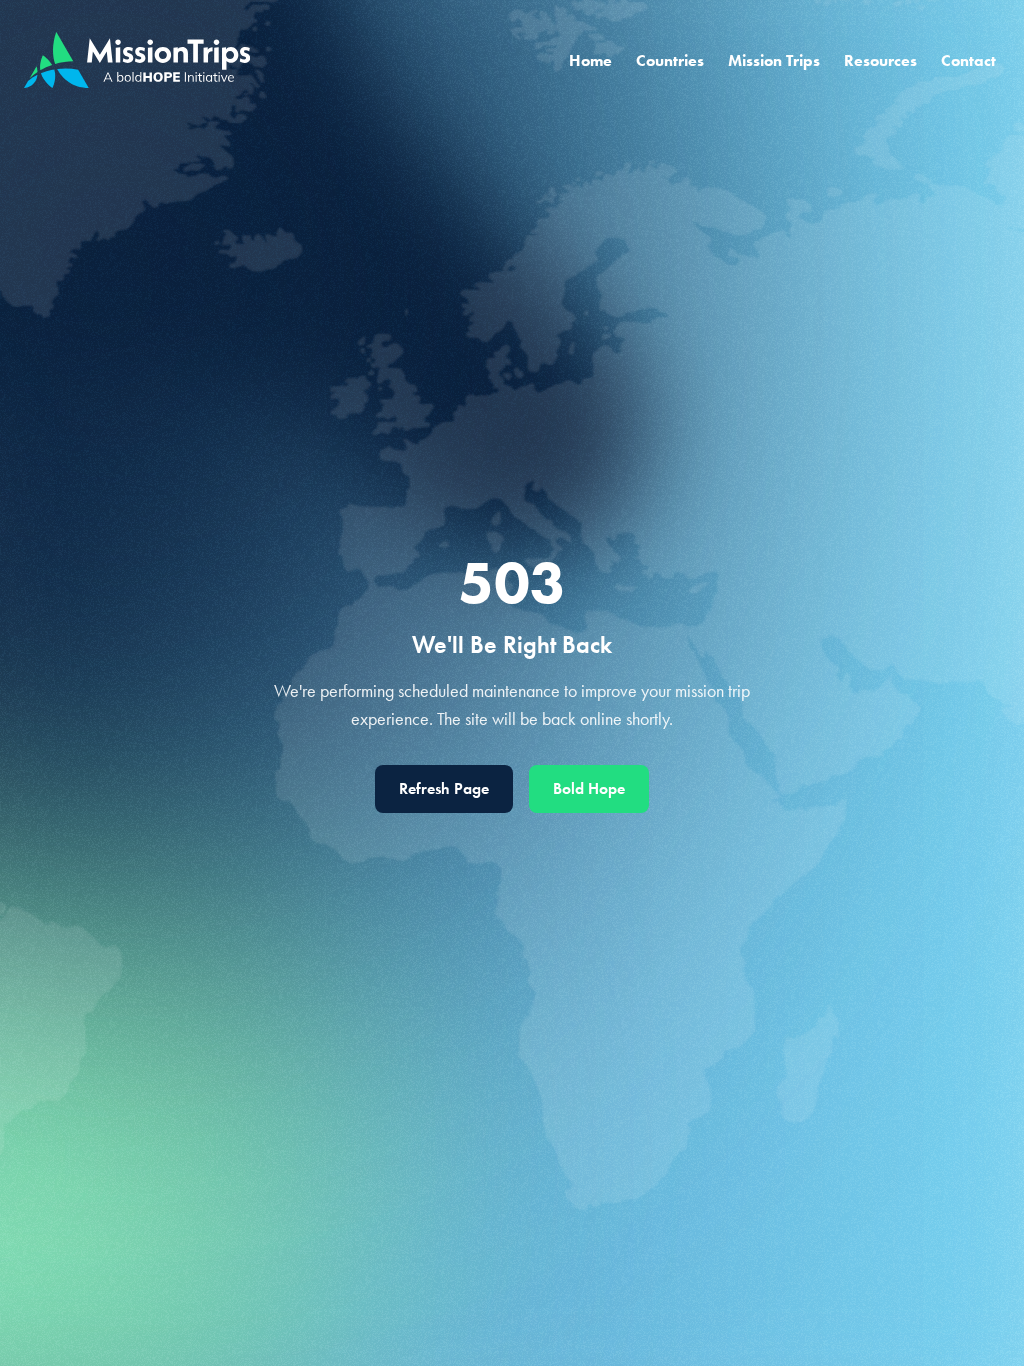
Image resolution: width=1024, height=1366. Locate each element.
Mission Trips (774, 60)
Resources (880, 60)
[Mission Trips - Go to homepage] (137, 60)
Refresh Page (444, 788)
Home (590, 60)
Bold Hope (589, 788)
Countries (670, 60)
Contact (968, 60)
